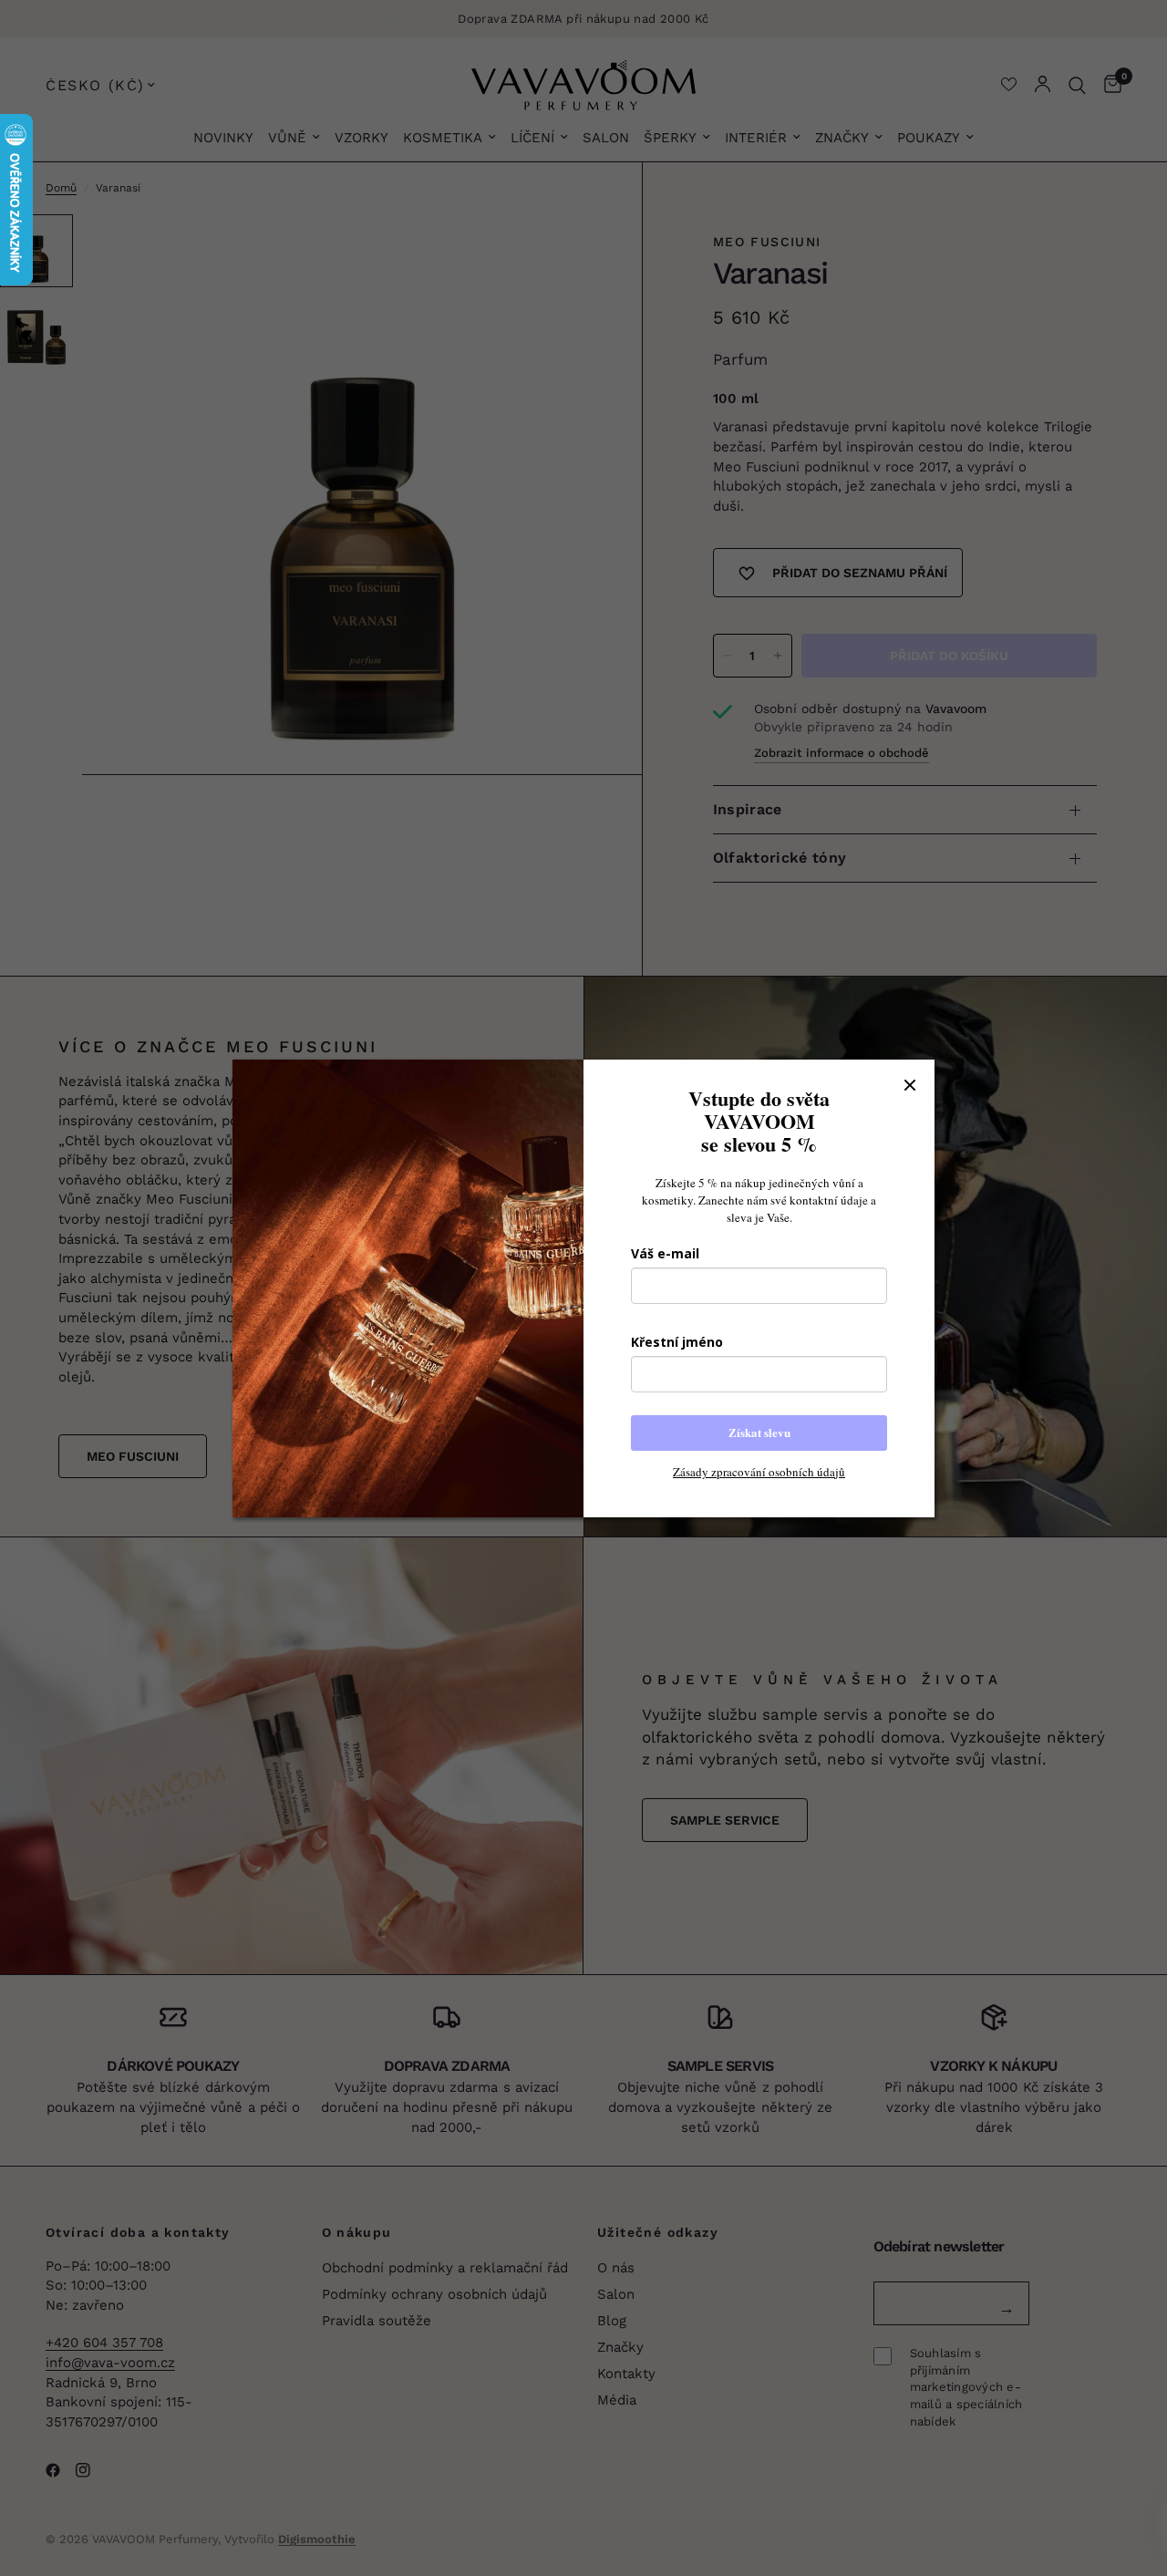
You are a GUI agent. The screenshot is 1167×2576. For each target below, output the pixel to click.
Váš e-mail (665, 1253)
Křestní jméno (677, 1342)
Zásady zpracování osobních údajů (759, 1472)
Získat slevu (759, 1432)
